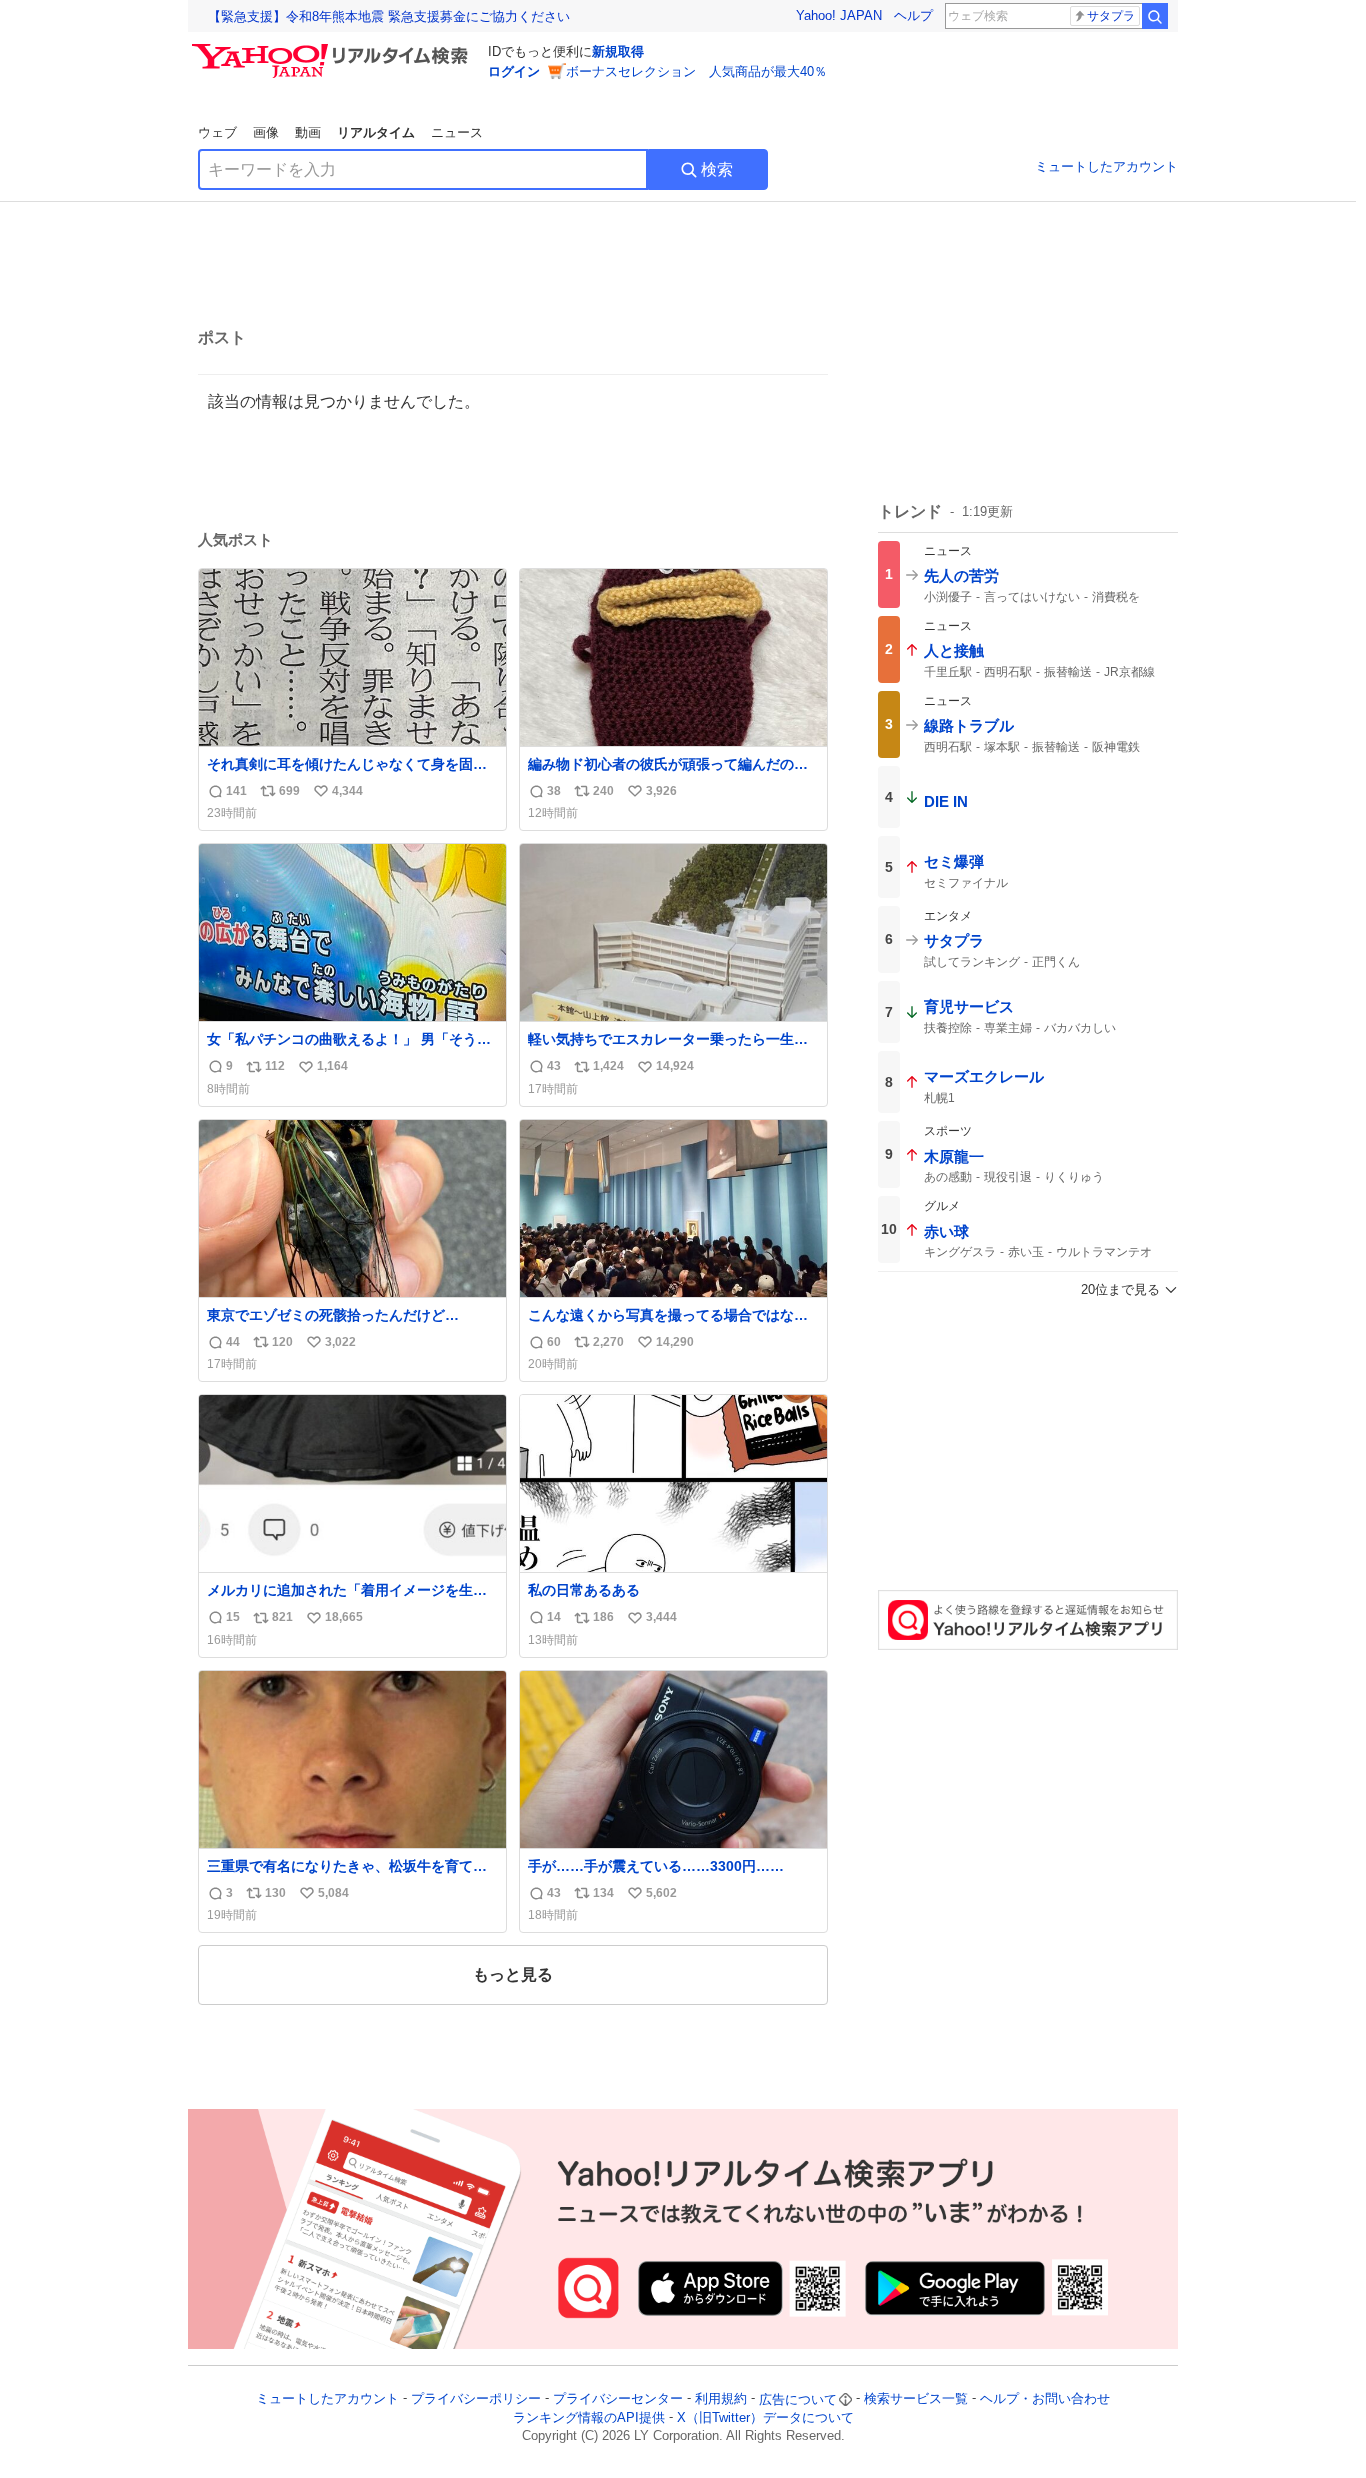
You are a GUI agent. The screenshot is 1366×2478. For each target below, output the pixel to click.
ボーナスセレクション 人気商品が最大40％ (696, 71)
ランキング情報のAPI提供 (589, 2417)
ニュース (457, 132)
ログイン (514, 71)
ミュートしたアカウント (1106, 166)
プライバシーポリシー (476, 2399)
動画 (308, 132)
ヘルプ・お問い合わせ (1045, 2399)
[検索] (1155, 16)
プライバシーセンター (618, 2399)
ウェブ (217, 132)
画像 (266, 132)
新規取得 (618, 51)
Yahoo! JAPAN (839, 15)
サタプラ (1111, 16)
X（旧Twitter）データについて (765, 2417)
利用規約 (721, 2399)
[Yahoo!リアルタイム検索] (333, 49)
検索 (717, 169)
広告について (798, 2399)
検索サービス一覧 (916, 2399)
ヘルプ (913, 15)
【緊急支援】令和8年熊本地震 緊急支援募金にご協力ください (389, 16)
